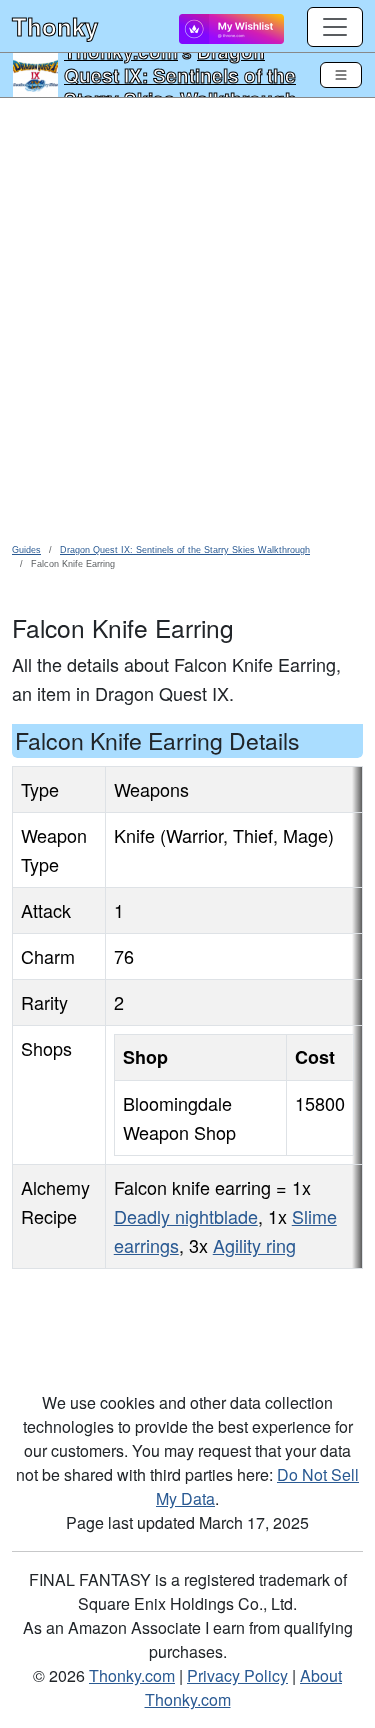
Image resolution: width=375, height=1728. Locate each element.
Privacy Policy (237, 1675)
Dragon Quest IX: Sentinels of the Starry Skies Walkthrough (180, 75)
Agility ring (254, 1245)
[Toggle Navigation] (341, 75)
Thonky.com (132, 1675)
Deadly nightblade (186, 1216)
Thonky (55, 26)
